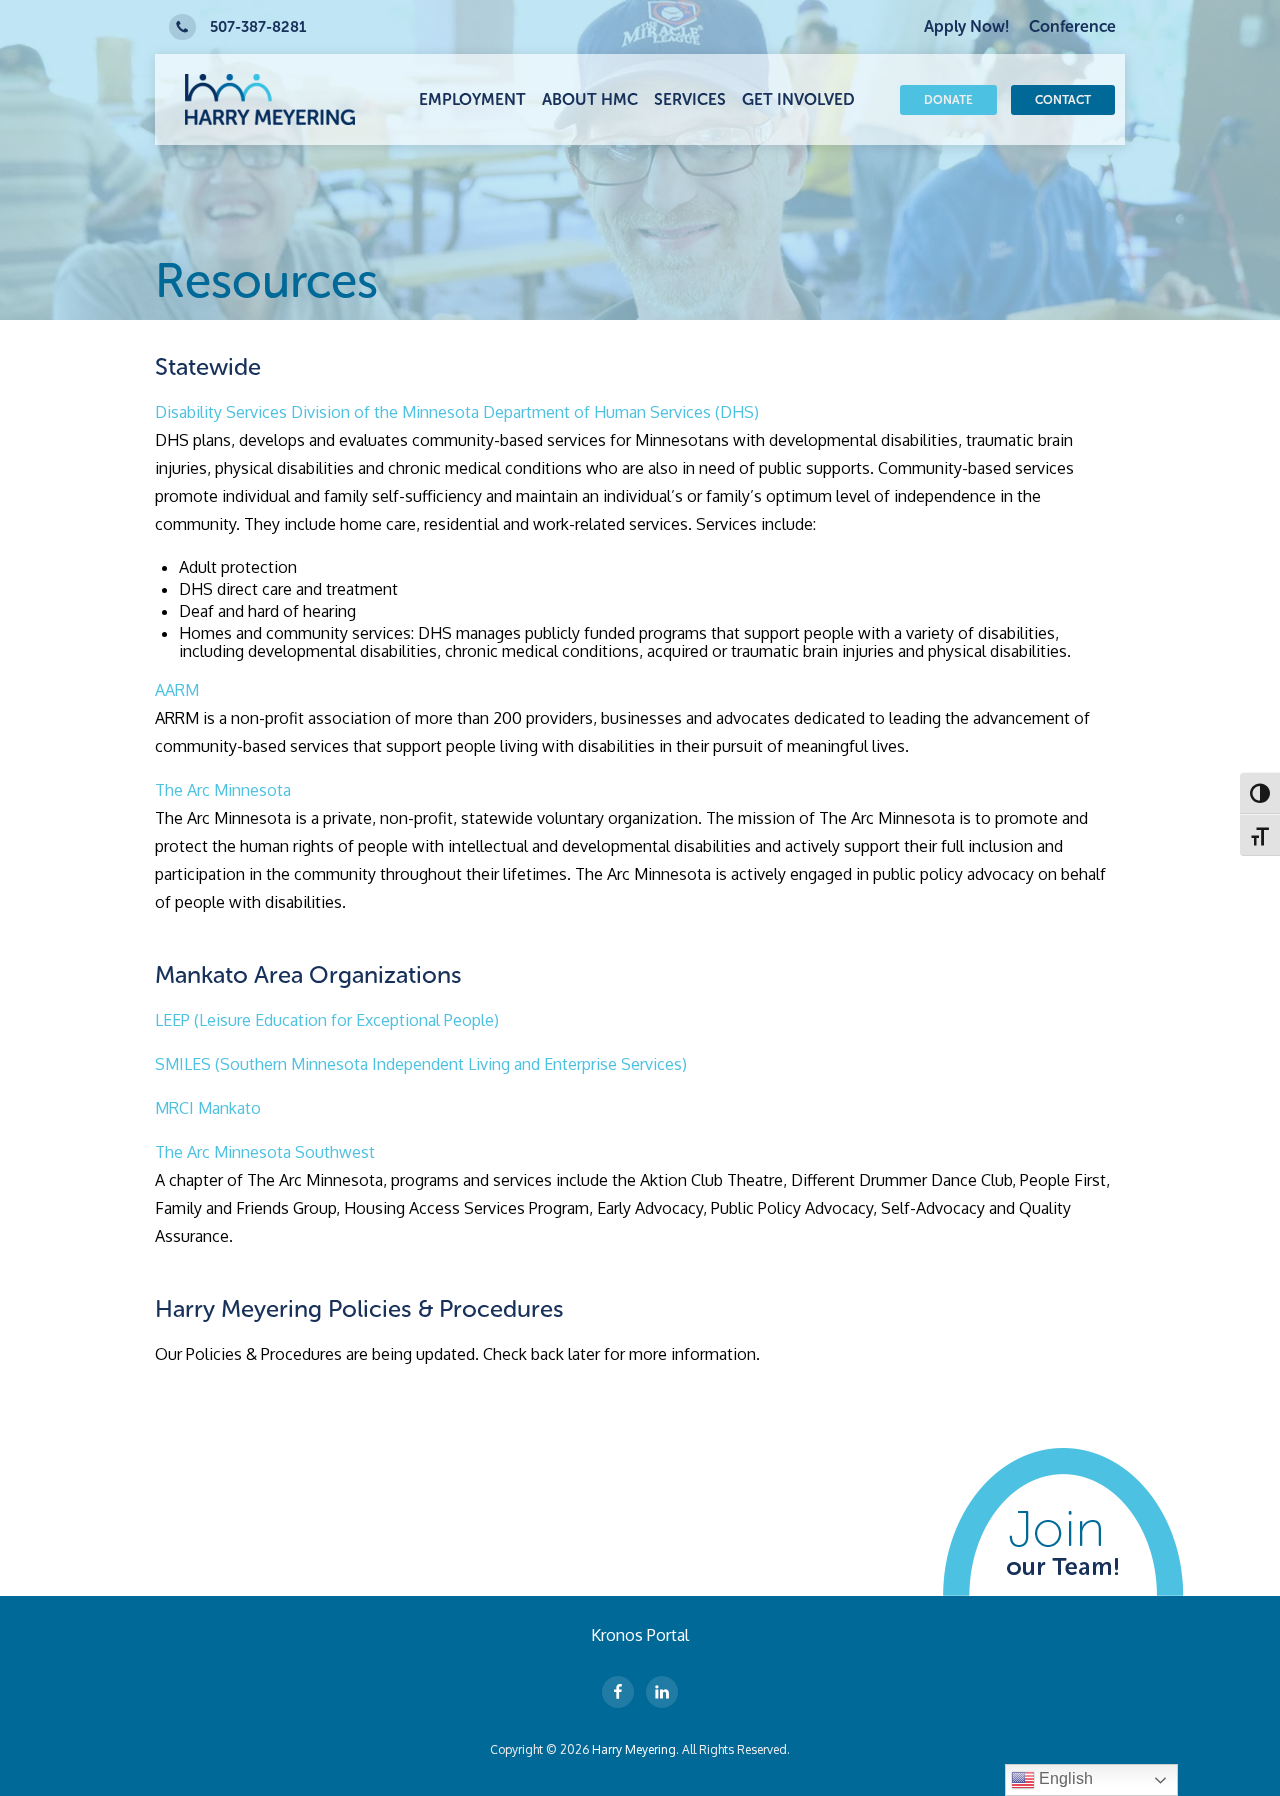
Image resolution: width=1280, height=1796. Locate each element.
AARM (177, 690)
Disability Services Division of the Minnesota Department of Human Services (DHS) (457, 412)
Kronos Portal (640, 1635)
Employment (472, 99)
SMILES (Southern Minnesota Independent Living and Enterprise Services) (421, 1064)
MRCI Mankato (208, 1108)
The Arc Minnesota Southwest (265, 1152)
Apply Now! (966, 26)
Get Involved (798, 99)
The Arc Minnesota (223, 790)
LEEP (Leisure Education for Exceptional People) (327, 1020)
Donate (948, 100)
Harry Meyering (634, 1749)
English (1064, 1778)
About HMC (590, 99)
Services (690, 99)
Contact (1063, 100)
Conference (1072, 26)
